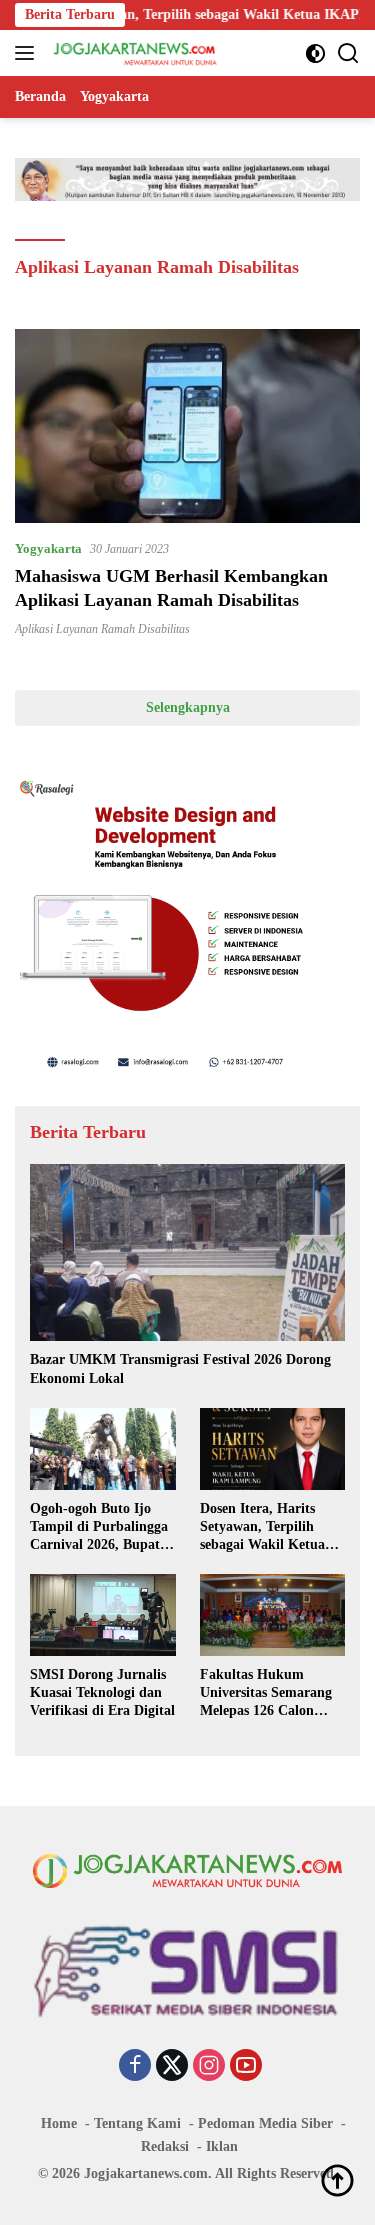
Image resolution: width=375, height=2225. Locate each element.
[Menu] (28, 53)
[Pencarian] (348, 53)
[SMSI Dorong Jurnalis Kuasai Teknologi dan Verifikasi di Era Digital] (103, 1614)
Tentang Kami (137, 2123)
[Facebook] (135, 2067)
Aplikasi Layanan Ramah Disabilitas (102, 629)
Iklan (222, 2146)
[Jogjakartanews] (133, 53)
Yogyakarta (48, 548)
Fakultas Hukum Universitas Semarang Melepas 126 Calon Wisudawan (266, 1694)
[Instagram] (209, 2067)
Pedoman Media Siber (265, 2123)
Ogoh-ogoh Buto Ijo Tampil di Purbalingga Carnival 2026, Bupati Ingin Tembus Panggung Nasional (99, 1528)
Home (59, 2123)
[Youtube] (246, 2067)
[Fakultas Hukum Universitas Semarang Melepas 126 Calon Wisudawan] (273, 1615)
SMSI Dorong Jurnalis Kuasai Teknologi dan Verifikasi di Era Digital (102, 1692)
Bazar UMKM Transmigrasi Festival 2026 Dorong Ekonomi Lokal (180, 1368)
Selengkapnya (188, 707)
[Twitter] (172, 2067)
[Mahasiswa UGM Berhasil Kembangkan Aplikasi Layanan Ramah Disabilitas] (187, 426)
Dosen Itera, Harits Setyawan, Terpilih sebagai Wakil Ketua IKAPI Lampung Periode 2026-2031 (262, 1528)
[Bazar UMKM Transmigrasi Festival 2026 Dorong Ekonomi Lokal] (187, 1252)
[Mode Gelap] (315, 53)
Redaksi (165, 2146)
